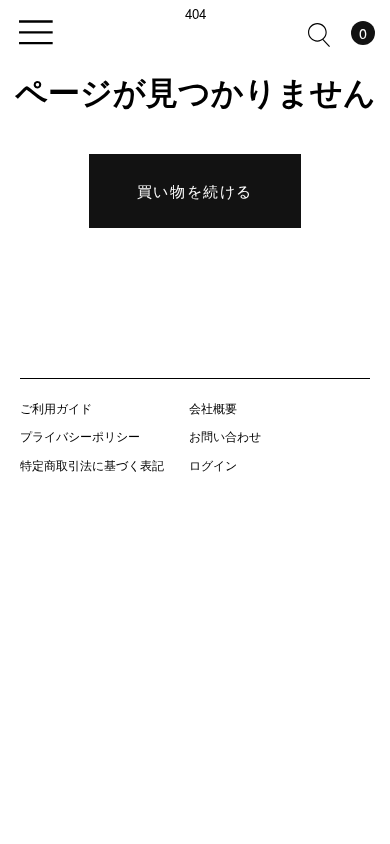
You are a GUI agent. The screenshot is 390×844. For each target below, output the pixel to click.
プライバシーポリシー (80, 435)
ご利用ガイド (56, 407)
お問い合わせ (225, 435)
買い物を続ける (195, 190)
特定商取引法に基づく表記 (92, 464)
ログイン (213, 464)
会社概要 (213, 407)
